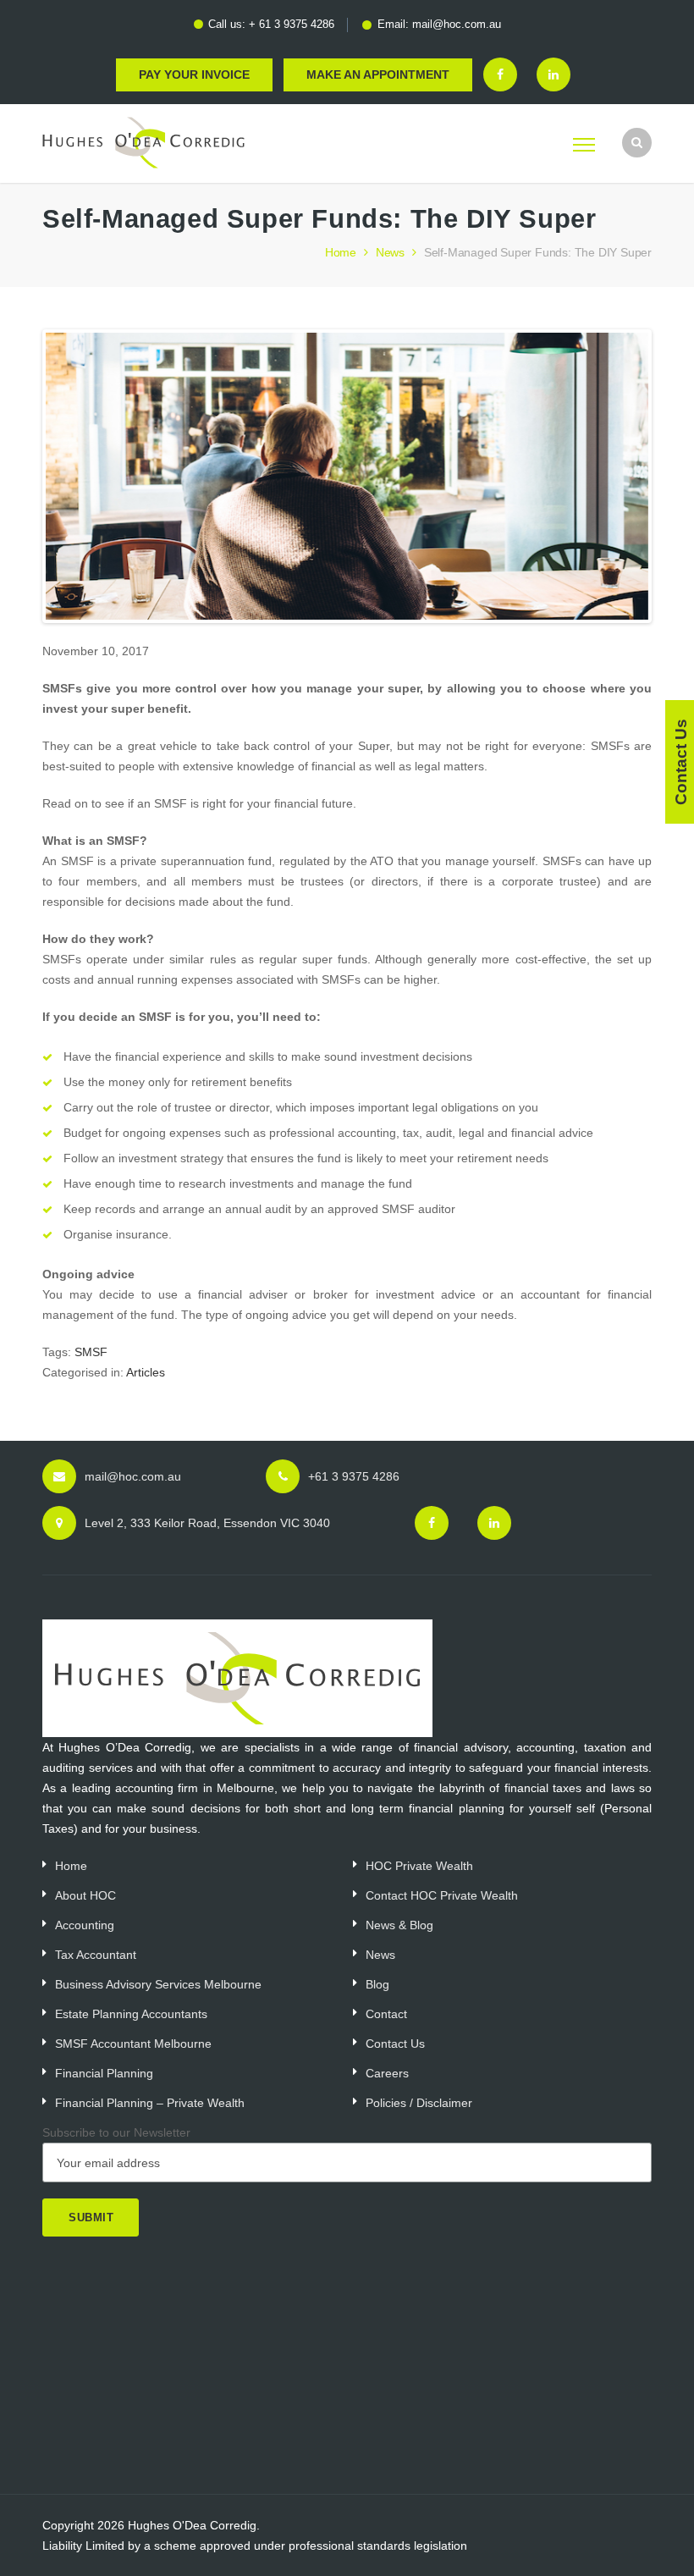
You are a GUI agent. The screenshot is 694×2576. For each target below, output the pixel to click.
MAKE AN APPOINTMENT (378, 74)
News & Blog (399, 1925)
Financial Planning (104, 2073)
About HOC (85, 1895)
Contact (386, 2014)
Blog (377, 1984)
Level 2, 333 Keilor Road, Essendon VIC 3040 (207, 1523)
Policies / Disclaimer (419, 2103)
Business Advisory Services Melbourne (158, 1984)
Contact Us (395, 2044)
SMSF (91, 1352)
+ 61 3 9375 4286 (292, 24)
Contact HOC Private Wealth (442, 1895)
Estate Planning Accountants (131, 2014)
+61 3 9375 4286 (354, 1476)
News (390, 252)
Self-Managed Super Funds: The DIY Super (538, 252)
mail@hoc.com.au (457, 24)
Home (341, 252)
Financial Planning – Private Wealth (150, 2103)
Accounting (85, 1925)
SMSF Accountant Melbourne (133, 2044)
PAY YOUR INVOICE (194, 74)
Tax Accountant (96, 1955)
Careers (387, 2073)
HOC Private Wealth (419, 1866)
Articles (146, 1372)
